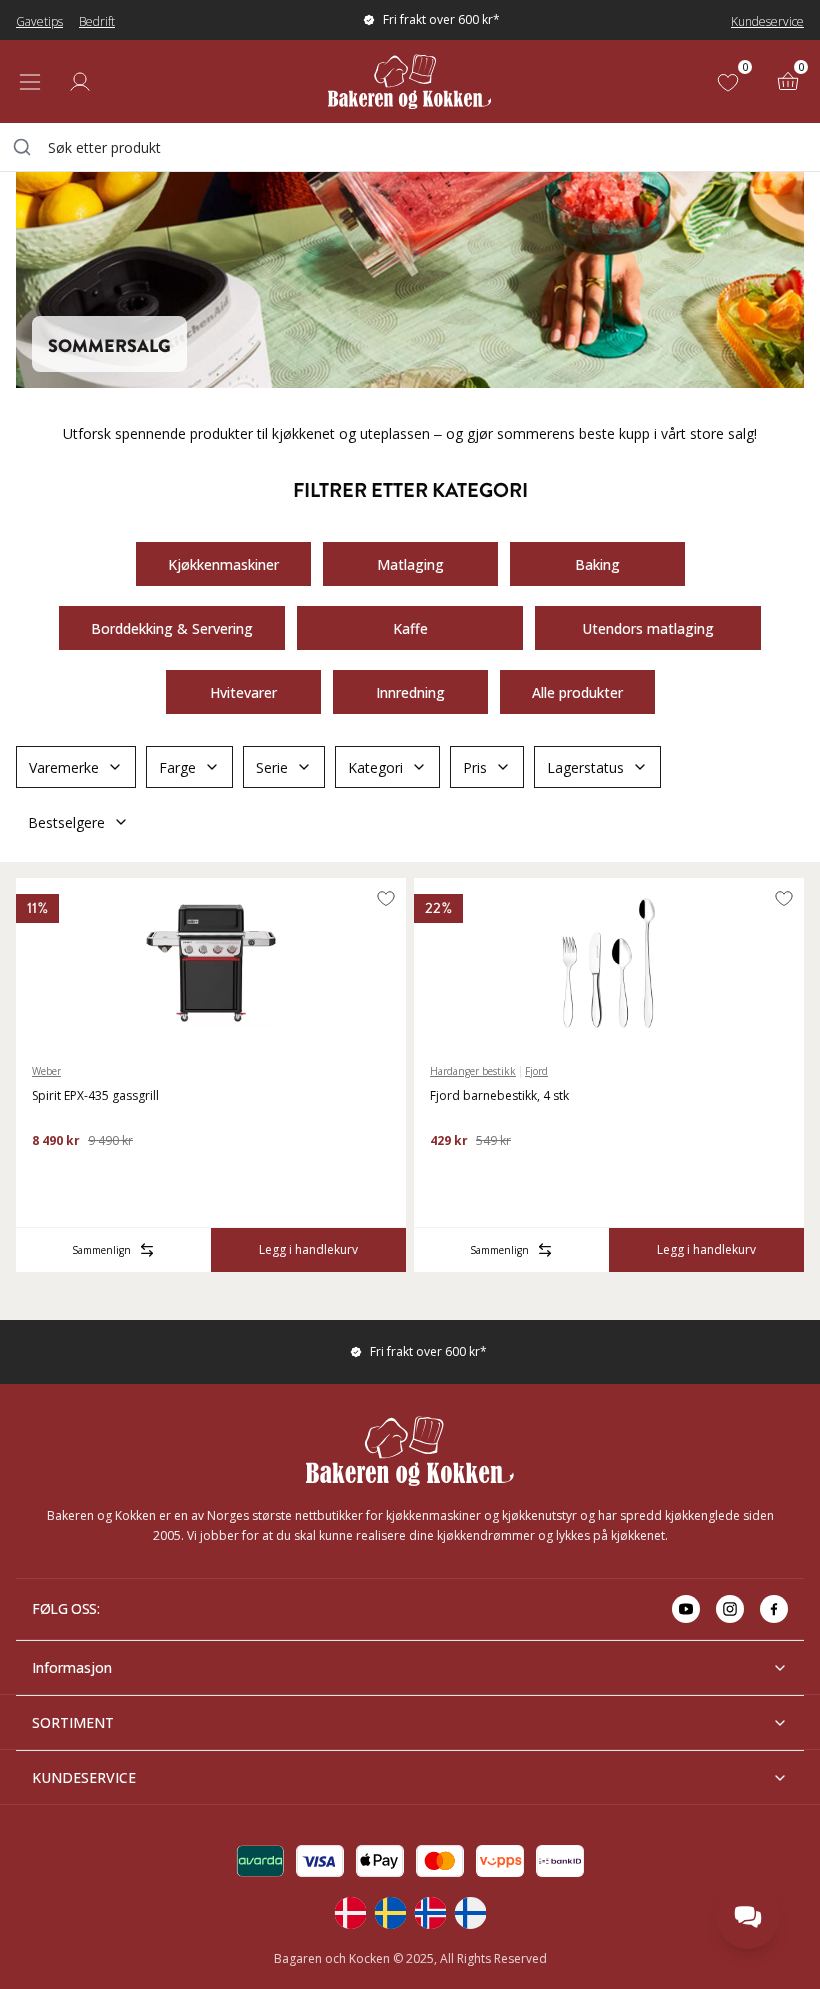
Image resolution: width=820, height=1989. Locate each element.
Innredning (410, 692)
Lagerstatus (585, 767)
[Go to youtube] (686, 1609)
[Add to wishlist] (386, 898)
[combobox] (410, 147)
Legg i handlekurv (308, 1249)
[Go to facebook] (774, 1609)
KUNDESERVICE (84, 1777)
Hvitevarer (243, 692)
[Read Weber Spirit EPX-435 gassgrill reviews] (54, 1173)
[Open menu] (30, 82)
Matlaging (410, 564)
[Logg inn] (80, 82)
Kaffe (410, 628)
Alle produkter (577, 692)
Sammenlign (101, 1250)
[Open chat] (748, 1917)
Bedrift (97, 21)
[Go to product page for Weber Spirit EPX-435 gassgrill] (211, 963)
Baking (597, 564)
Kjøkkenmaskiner (223, 564)
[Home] (409, 81)
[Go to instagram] (730, 1609)
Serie (272, 767)
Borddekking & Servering (172, 628)
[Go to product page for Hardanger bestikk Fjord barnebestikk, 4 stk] (609, 963)
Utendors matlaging (648, 628)
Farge (177, 767)
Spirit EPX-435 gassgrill (95, 1095)
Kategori (375, 767)
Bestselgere (66, 822)
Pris (475, 767)
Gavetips (39, 21)
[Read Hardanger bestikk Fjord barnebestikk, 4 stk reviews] (452, 1173)
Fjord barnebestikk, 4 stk (499, 1095)
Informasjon (72, 1667)
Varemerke (64, 767)
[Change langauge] (350, 1913)
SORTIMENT (73, 1722)
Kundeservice (767, 21)
